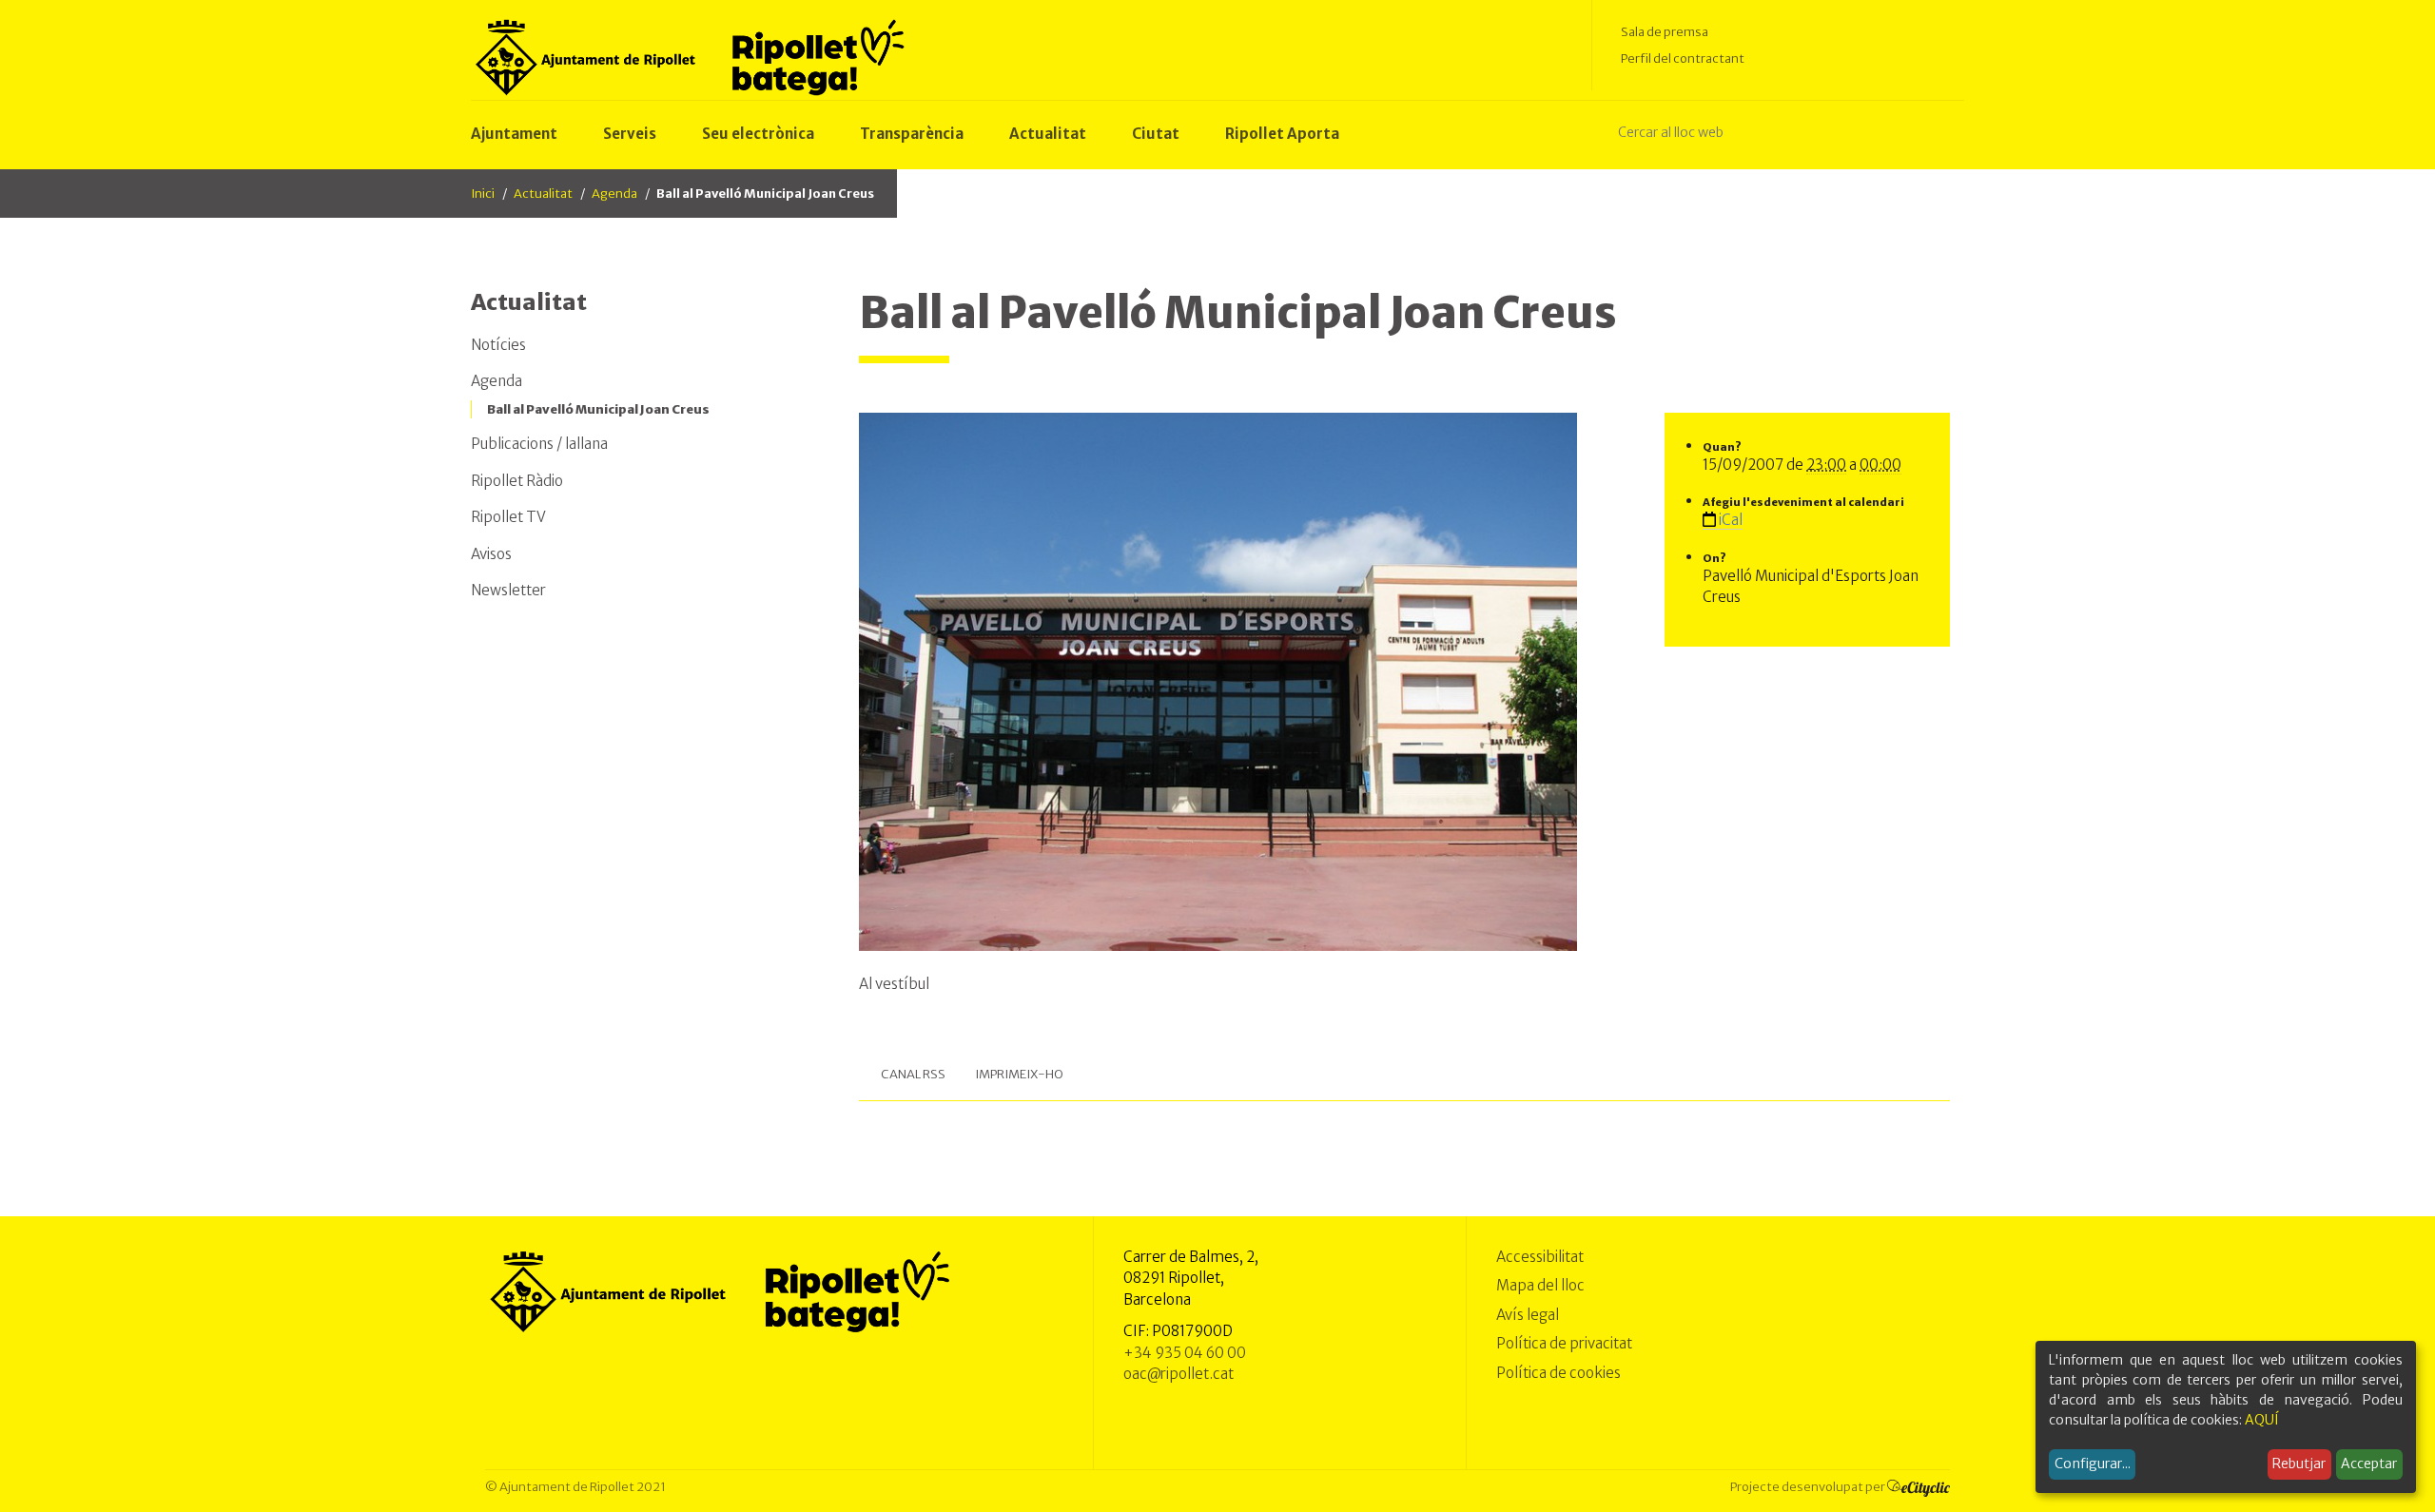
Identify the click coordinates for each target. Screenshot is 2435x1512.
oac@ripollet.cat (1179, 1374)
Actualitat (543, 194)
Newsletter (508, 590)
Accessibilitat (1540, 1257)
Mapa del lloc (1540, 1285)
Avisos (491, 554)
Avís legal (1528, 1315)
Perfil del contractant (1683, 58)
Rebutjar (2299, 1464)
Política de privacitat (1564, 1343)
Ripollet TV (508, 517)
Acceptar (2369, 1464)
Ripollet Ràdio (517, 481)
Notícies (498, 345)
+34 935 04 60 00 (1185, 1353)
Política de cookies (1558, 1373)
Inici (483, 194)
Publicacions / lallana (539, 444)
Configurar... (2093, 1464)
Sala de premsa (1665, 32)
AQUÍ (2262, 1420)
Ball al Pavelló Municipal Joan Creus (598, 409)
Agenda (614, 194)
